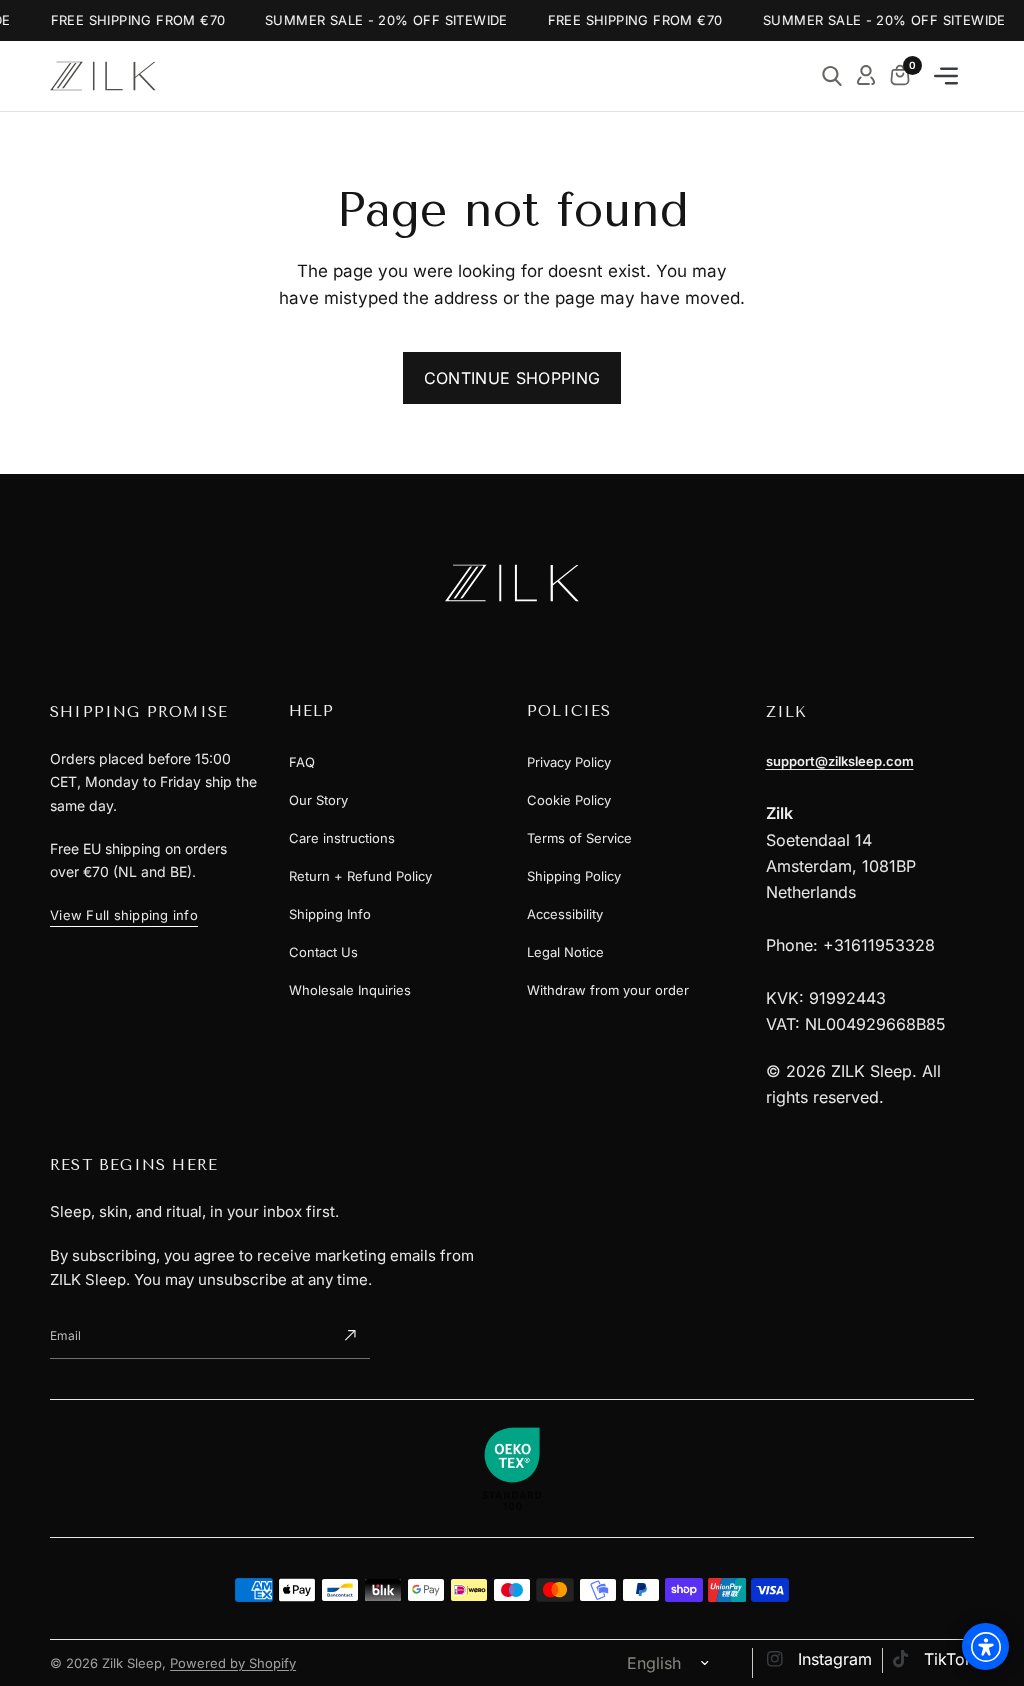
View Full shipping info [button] (124, 915)
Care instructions (342, 838)
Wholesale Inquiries (350, 990)
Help (312, 711)
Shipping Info (330, 914)
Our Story (318, 800)
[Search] (832, 76)
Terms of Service (579, 838)
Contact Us (323, 952)
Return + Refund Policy (360, 876)
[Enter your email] (350, 1336)
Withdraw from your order (608, 990)
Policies (569, 711)
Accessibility (565, 914)
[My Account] (866, 76)
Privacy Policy (569, 762)
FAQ (302, 762)
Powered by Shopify (233, 1663)
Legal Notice (565, 952)
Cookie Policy (569, 800)
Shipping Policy (574, 876)
